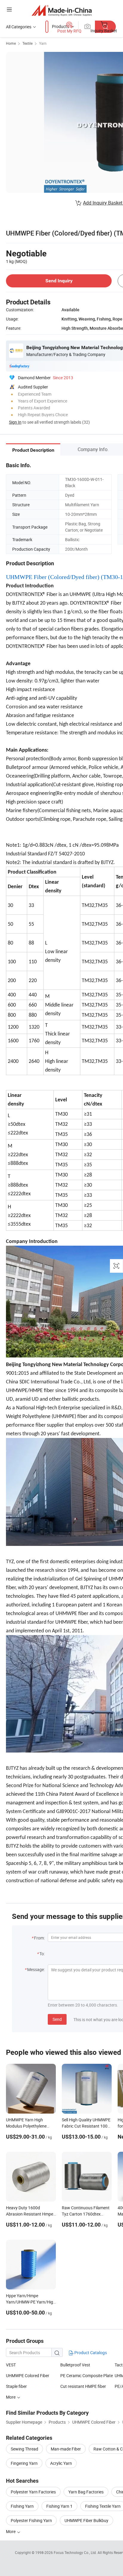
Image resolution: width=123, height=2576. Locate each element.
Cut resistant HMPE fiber (83, 2386)
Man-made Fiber (66, 2449)
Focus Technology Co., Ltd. (76, 2552)
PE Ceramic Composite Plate (87, 2375)
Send (57, 2019)
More (11, 2531)
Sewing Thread (24, 2449)
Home (11, 43)
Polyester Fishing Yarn (31, 2520)
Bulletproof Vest (75, 2365)
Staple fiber (16, 2386)
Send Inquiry (59, 281)
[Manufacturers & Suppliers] (62, 10)
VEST (11, 2365)
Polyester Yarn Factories (33, 2492)
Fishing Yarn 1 (59, 2506)
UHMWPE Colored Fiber (28, 2375)
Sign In (15, 422)
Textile (27, 43)
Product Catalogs (90, 2353)
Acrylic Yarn (61, 2463)
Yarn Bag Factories (86, 2492)
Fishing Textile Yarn (103, 2506)
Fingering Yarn (24, 2463)
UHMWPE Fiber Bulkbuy (86, 2520)
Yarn (43, 43)
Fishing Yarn (22, 2506)
